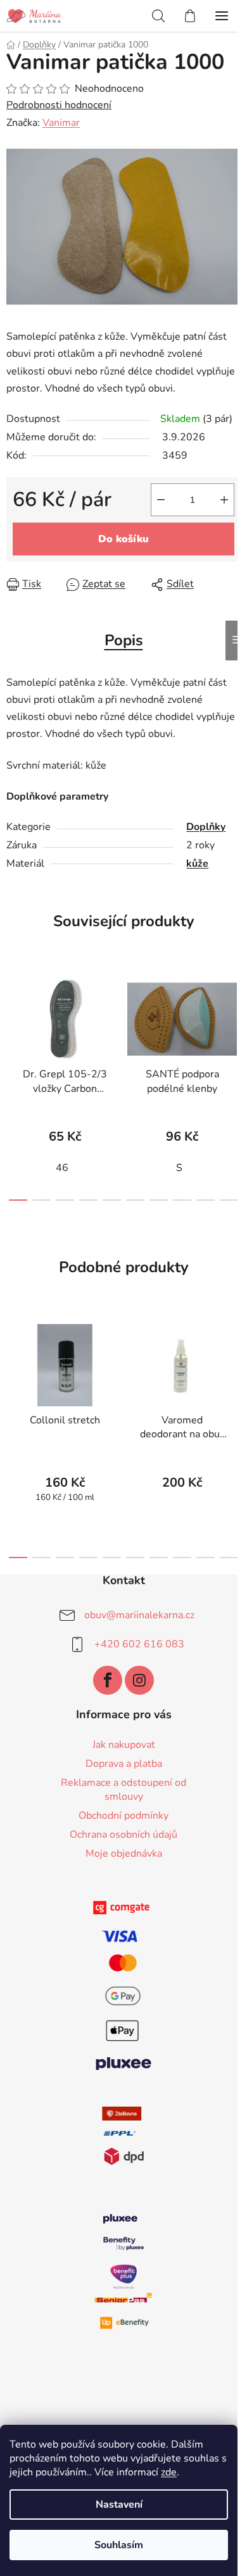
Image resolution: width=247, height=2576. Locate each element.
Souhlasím (119, 2545)
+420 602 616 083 (139, 1644)
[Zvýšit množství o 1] (224, 500)
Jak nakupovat (124, 1745)
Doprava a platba (124, 1764)
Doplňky (206, 827)
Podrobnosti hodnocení (59, 105)
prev (13, 1022)
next (234, 1022)
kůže (197, 864)
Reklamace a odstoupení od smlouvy (123, 1790)
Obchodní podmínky (123, 1816)
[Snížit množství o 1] (161, 500)
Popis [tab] (124, 640)
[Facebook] (108, 1680)
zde (169, 2472)
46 (62, 1168)
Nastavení (119, 2505)
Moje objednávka (124, 1854)
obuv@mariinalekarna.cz (139, 1615)
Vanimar (61, 123)
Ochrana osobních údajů (123, 1835)
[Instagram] (139, 1680)
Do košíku (123, 539)
